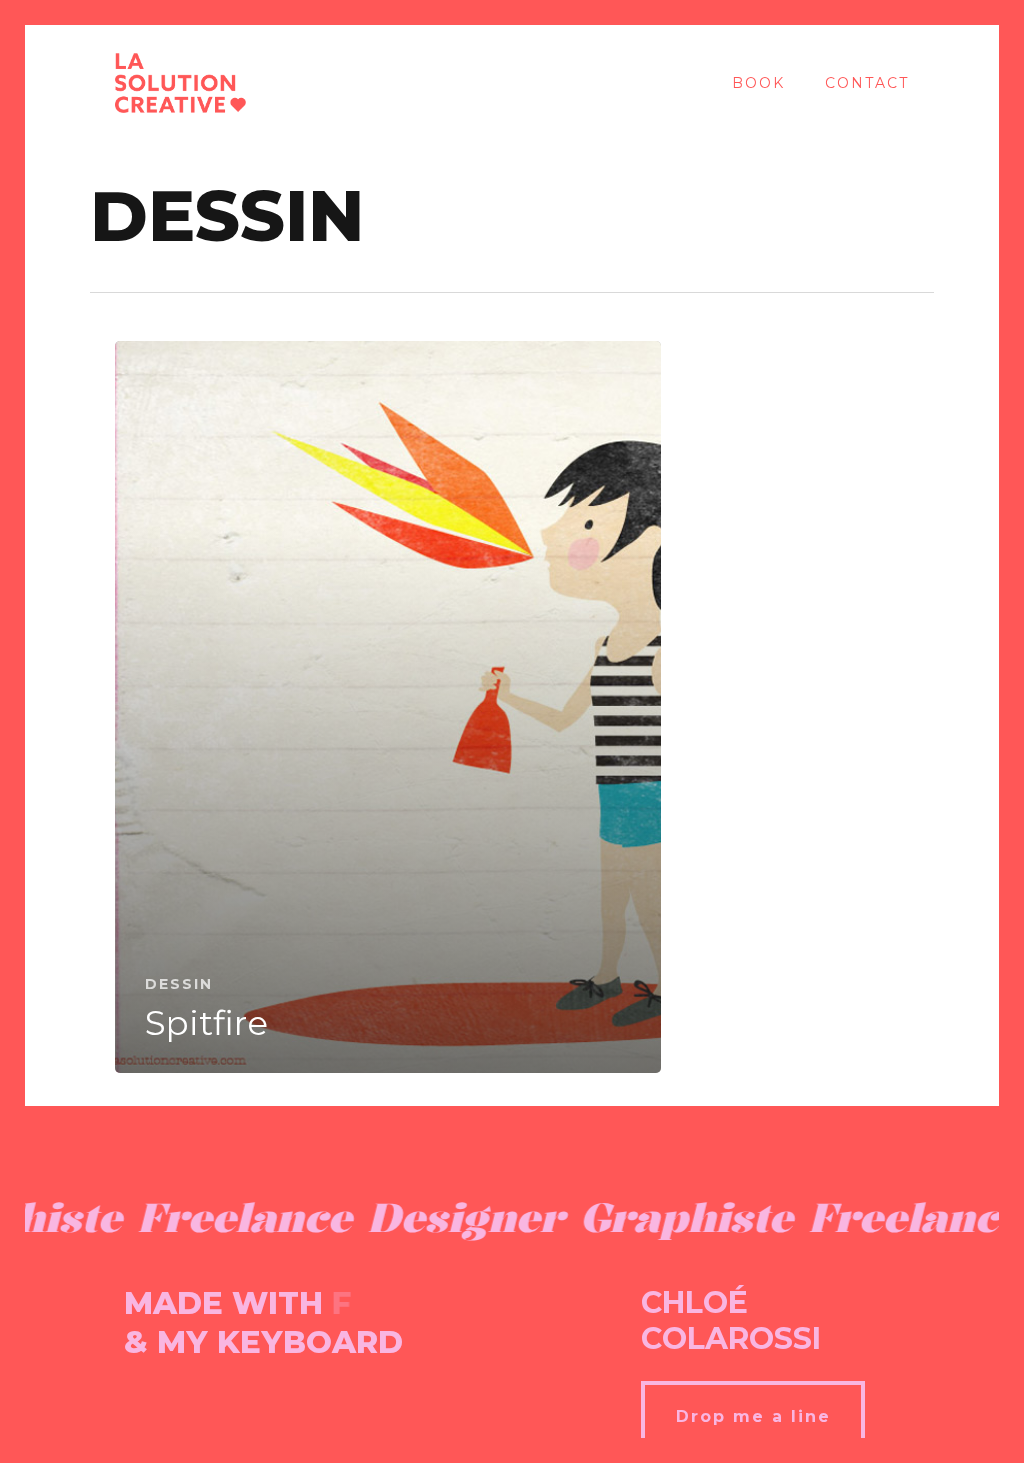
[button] (753, 1416)
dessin (179, 984)
